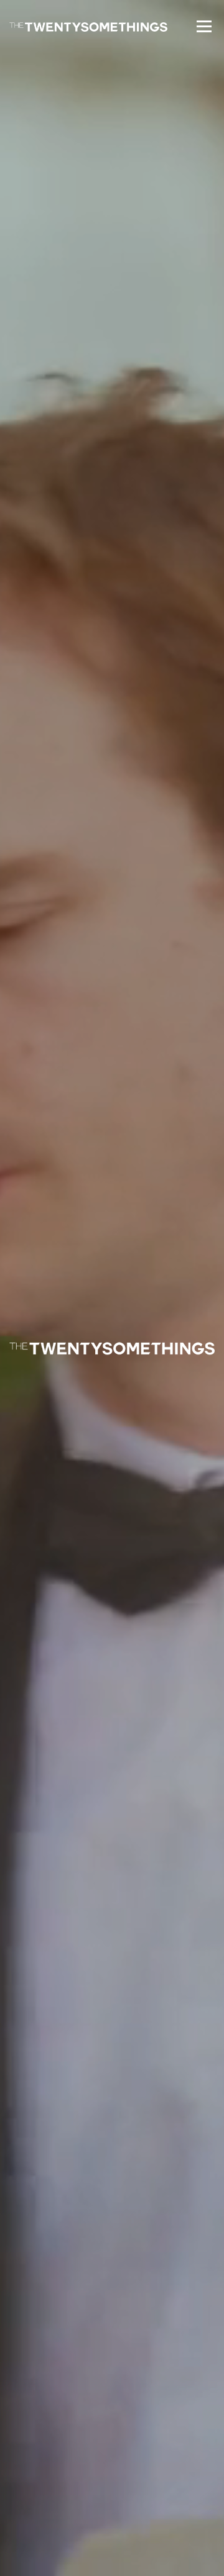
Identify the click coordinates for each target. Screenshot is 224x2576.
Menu (203, 26)
